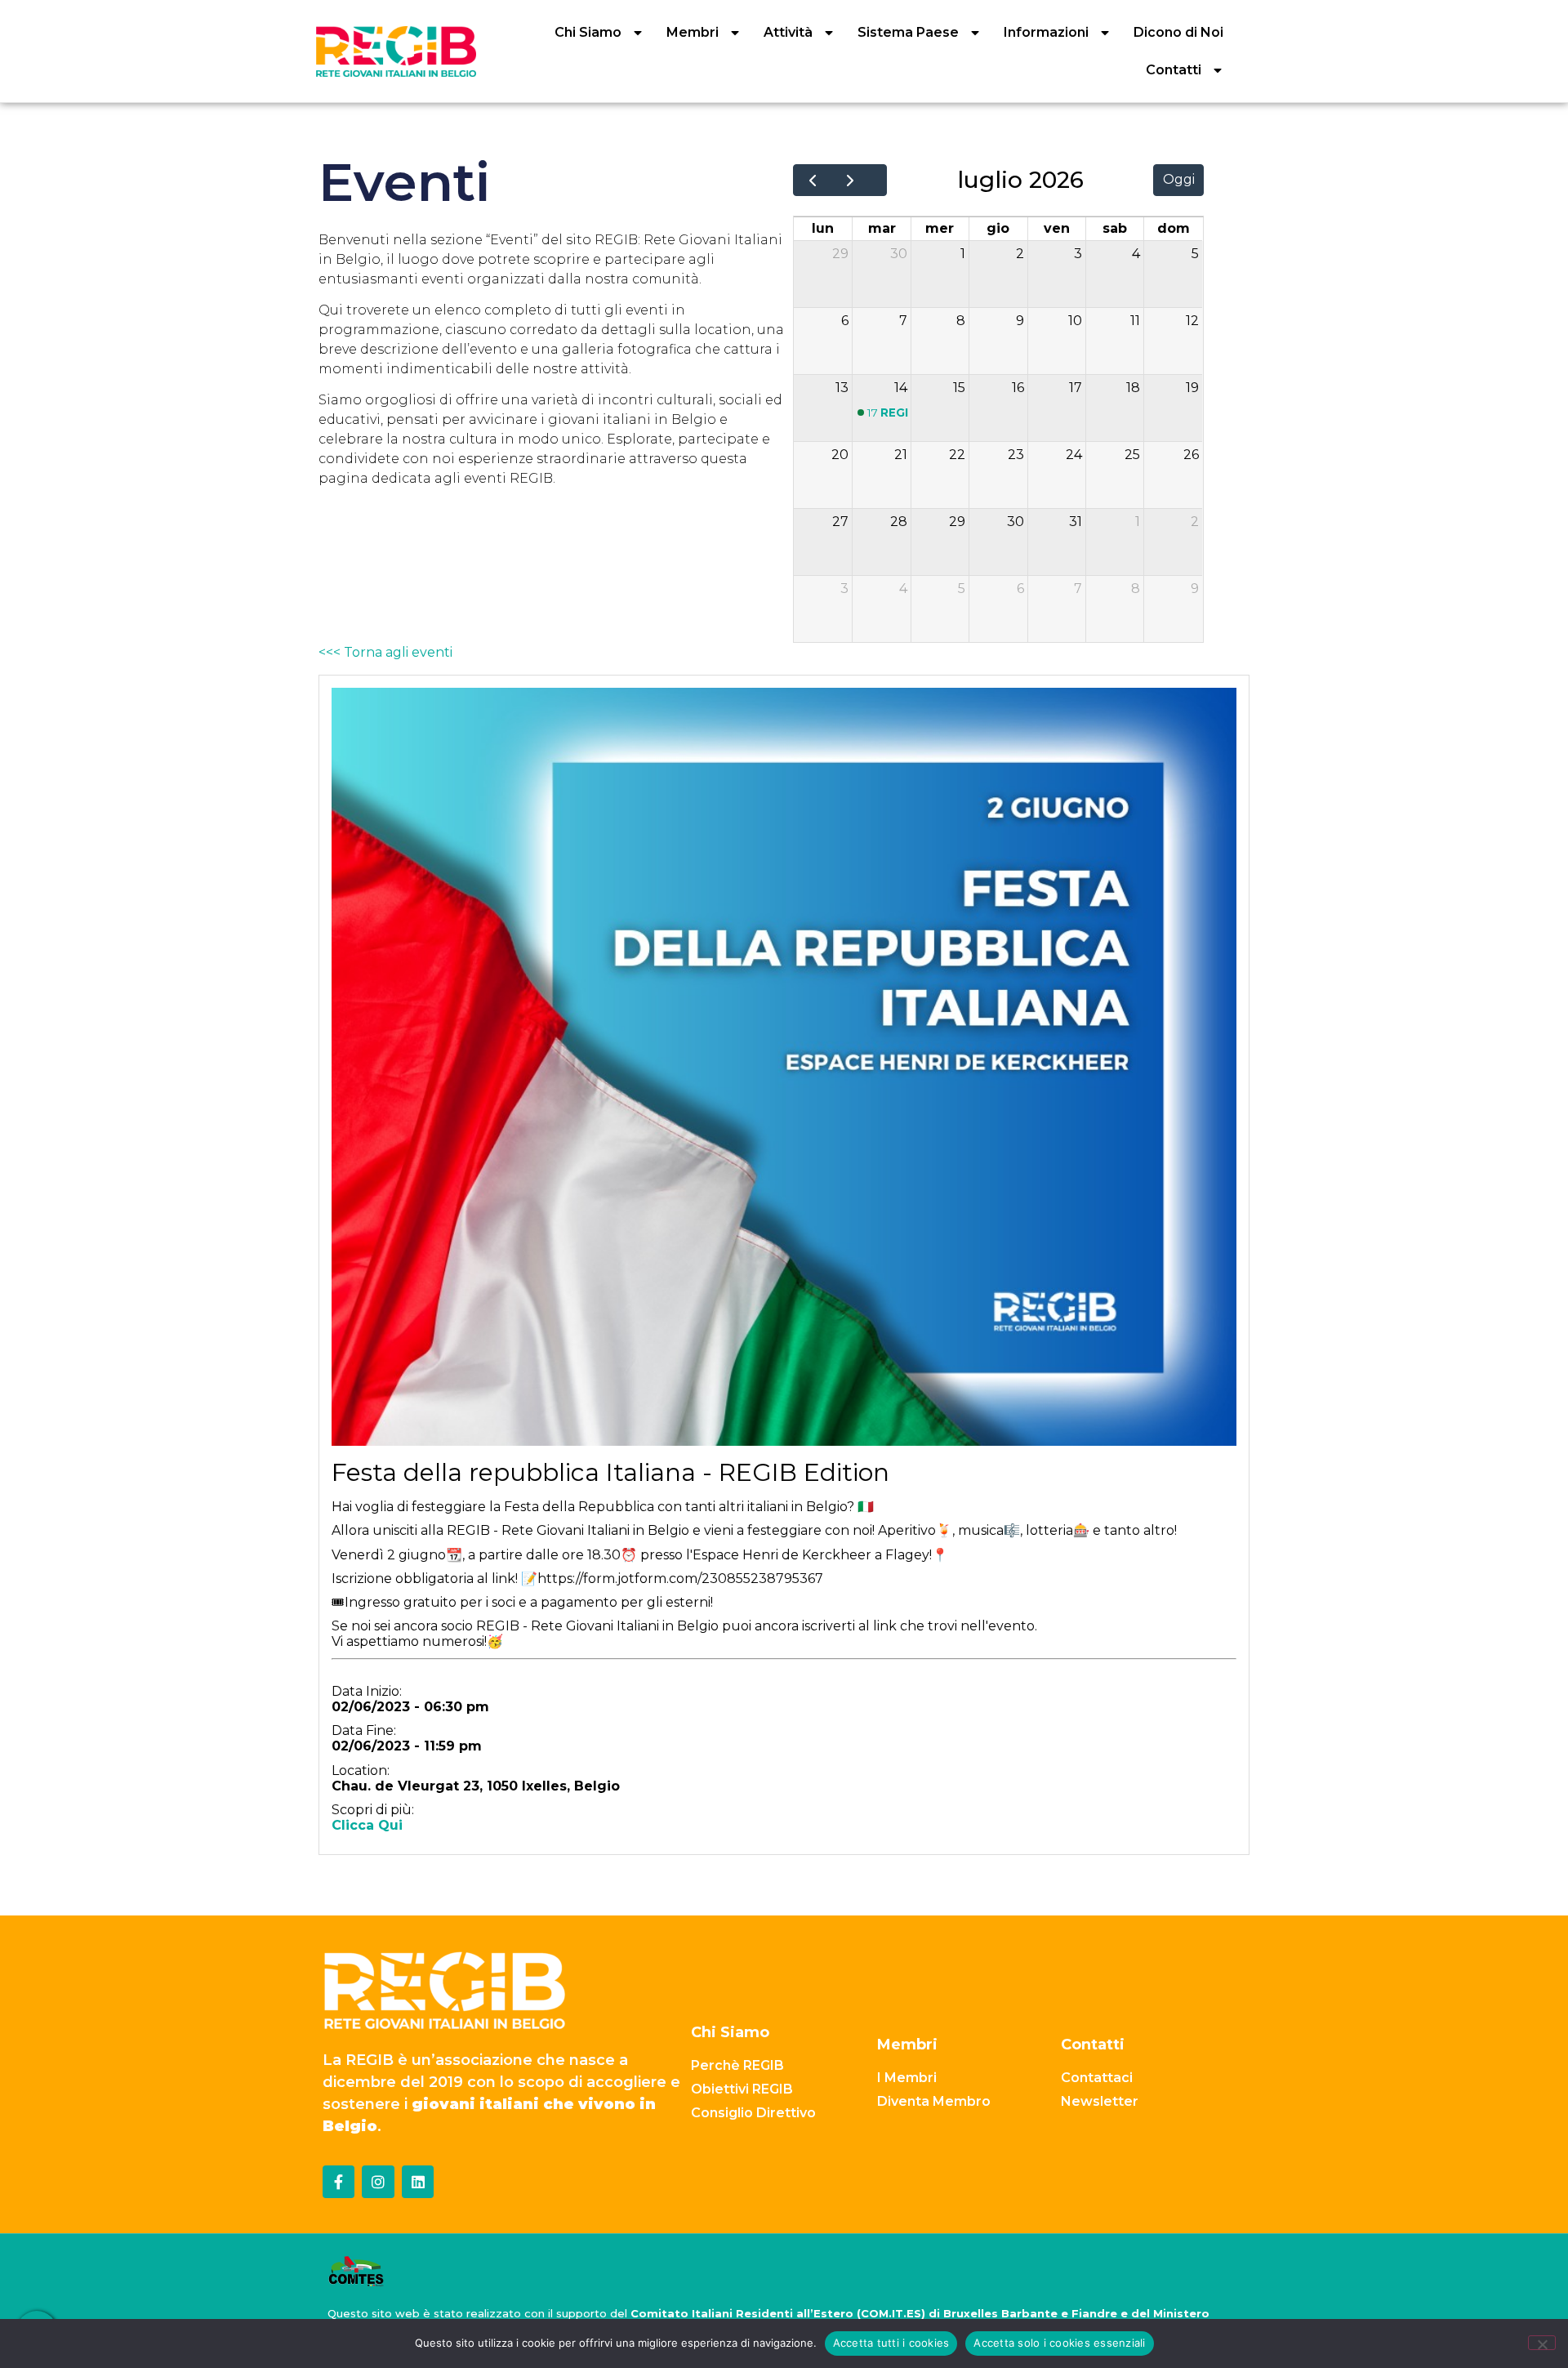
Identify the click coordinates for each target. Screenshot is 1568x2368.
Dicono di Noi (1178, 32)
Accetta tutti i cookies (891, 2343)
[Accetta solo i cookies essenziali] (1542, 2343)
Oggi (1179, 179)
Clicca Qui (367, 1825)
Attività (788, 32)
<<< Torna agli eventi (385, 652)
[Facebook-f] (339, 2182)
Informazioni (1046, 32)
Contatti (1174, 70)
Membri (693, 32)
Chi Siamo (588, 32)
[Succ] (850, 181)
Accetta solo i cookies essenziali (1059, 2343)
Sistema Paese (908, 32)
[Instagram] (378, 2182)
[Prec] (812, 181)
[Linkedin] (418, 2182)
